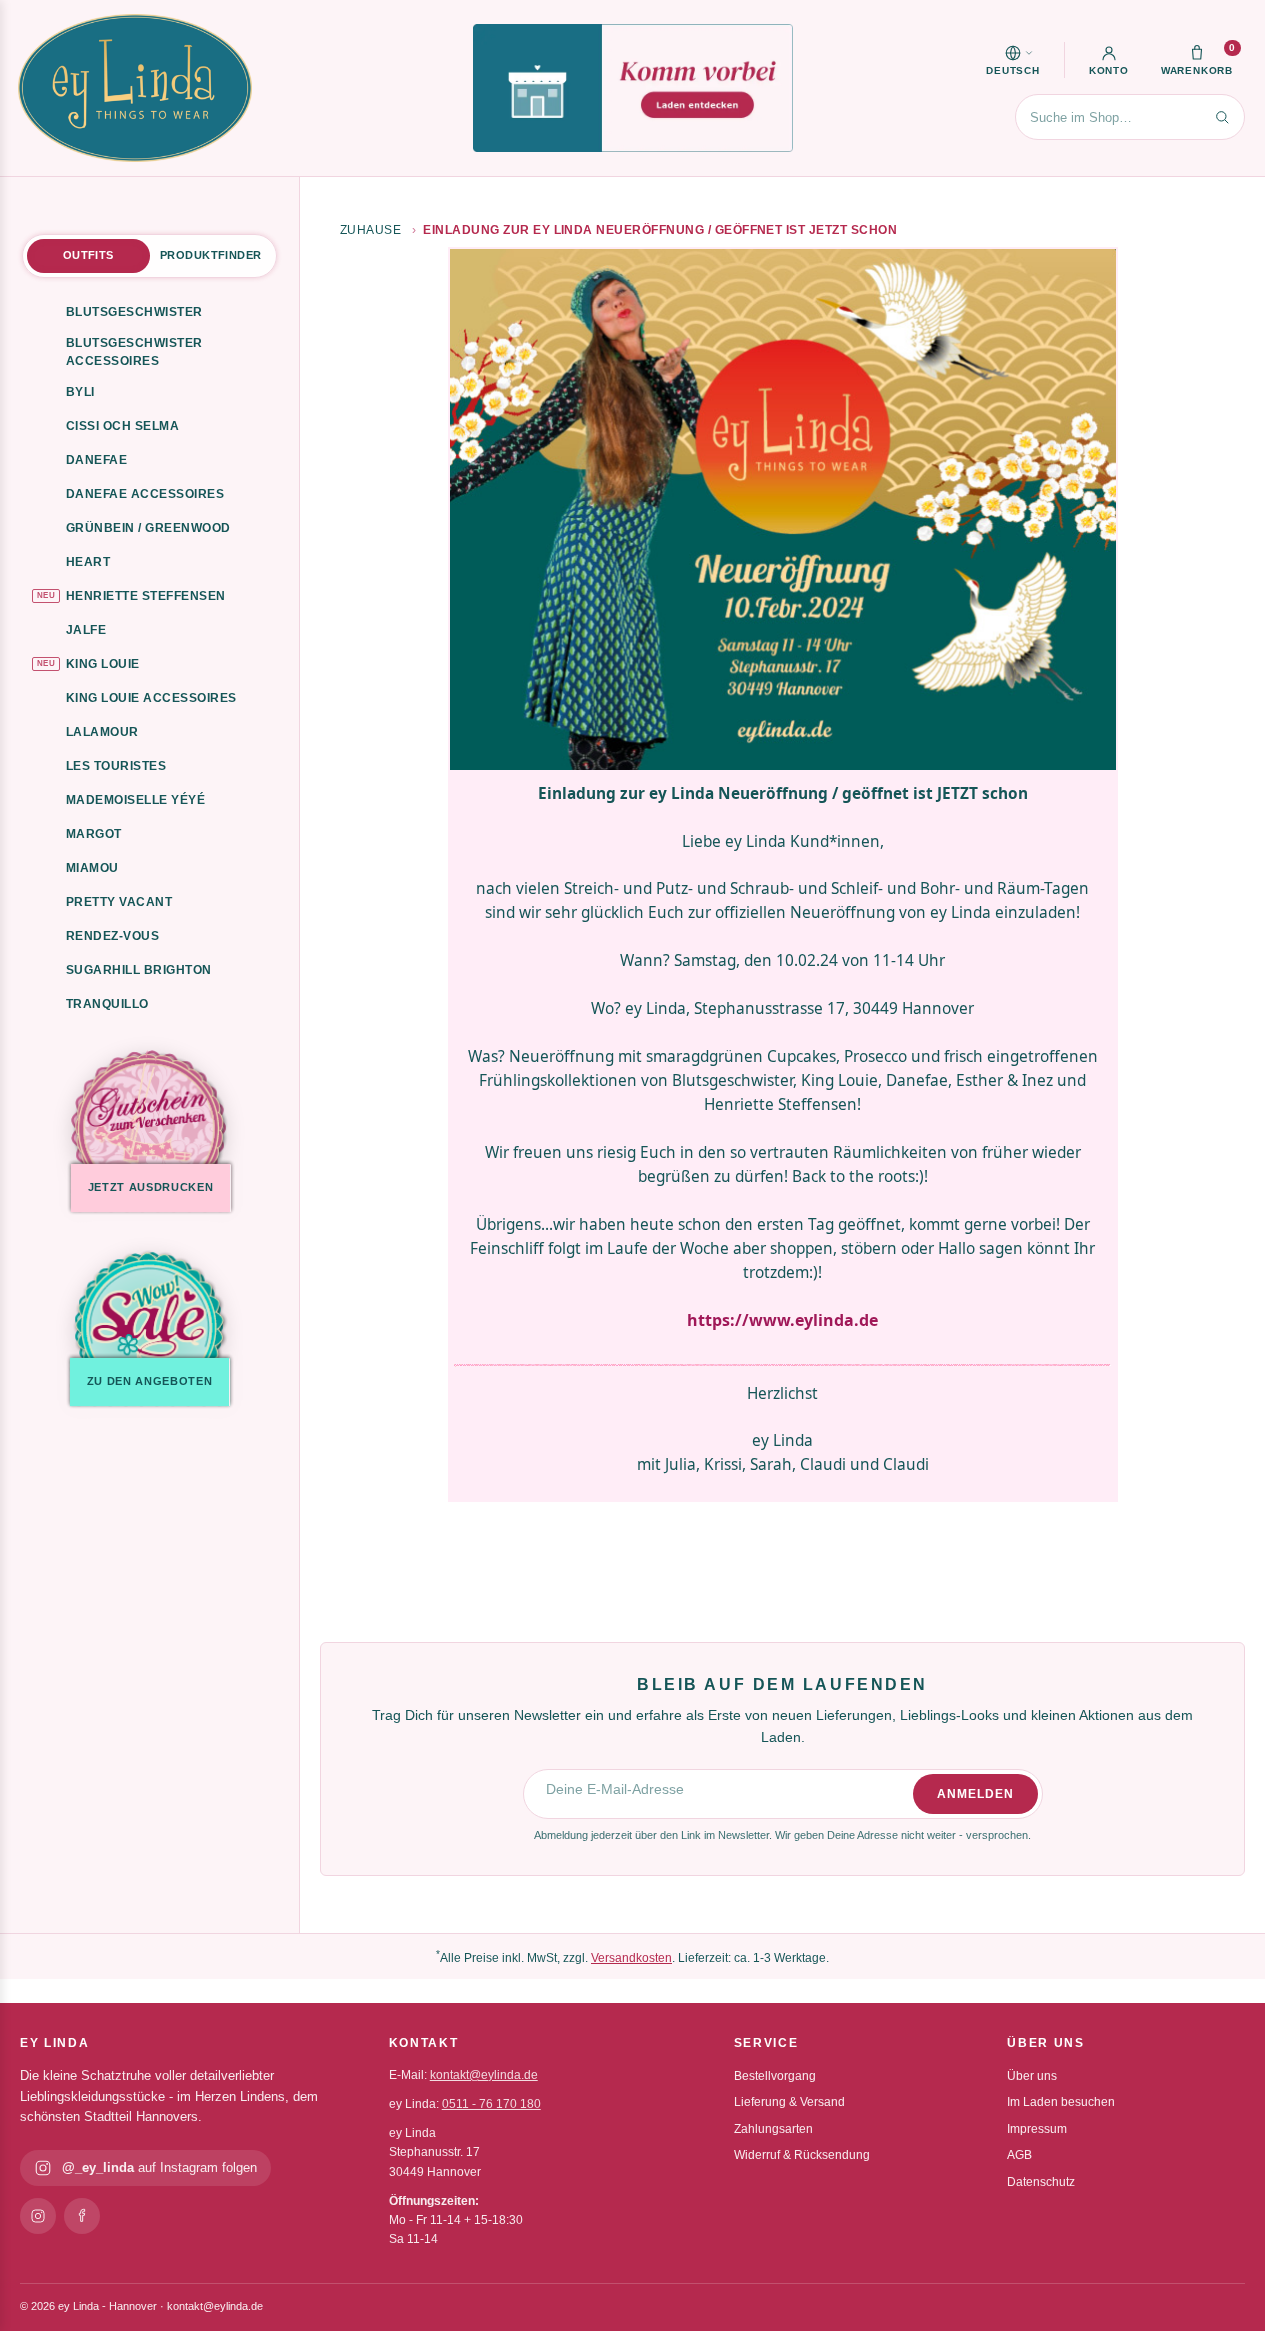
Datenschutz (1041, 2182)
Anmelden (975, 1794)
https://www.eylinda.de (782, 1320)
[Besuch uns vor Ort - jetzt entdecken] (633, 88)
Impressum (1037, 2129)
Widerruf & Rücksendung (802, 2155)
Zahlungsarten (773, 2129)
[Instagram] (38, 2216)
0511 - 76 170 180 (491, 2104)
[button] (1013, 60)
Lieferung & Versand (789, 2102)
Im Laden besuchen (1061, 2102)
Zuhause (370, 230)
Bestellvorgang (775, 2076)
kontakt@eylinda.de (484, 2075)
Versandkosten (631, 1958)
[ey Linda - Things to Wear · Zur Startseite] (135, 88)
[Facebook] (82, 2216)
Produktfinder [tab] (210, 255)
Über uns (1032, 2076)
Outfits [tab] (88, 255)
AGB (1019, 2155)
